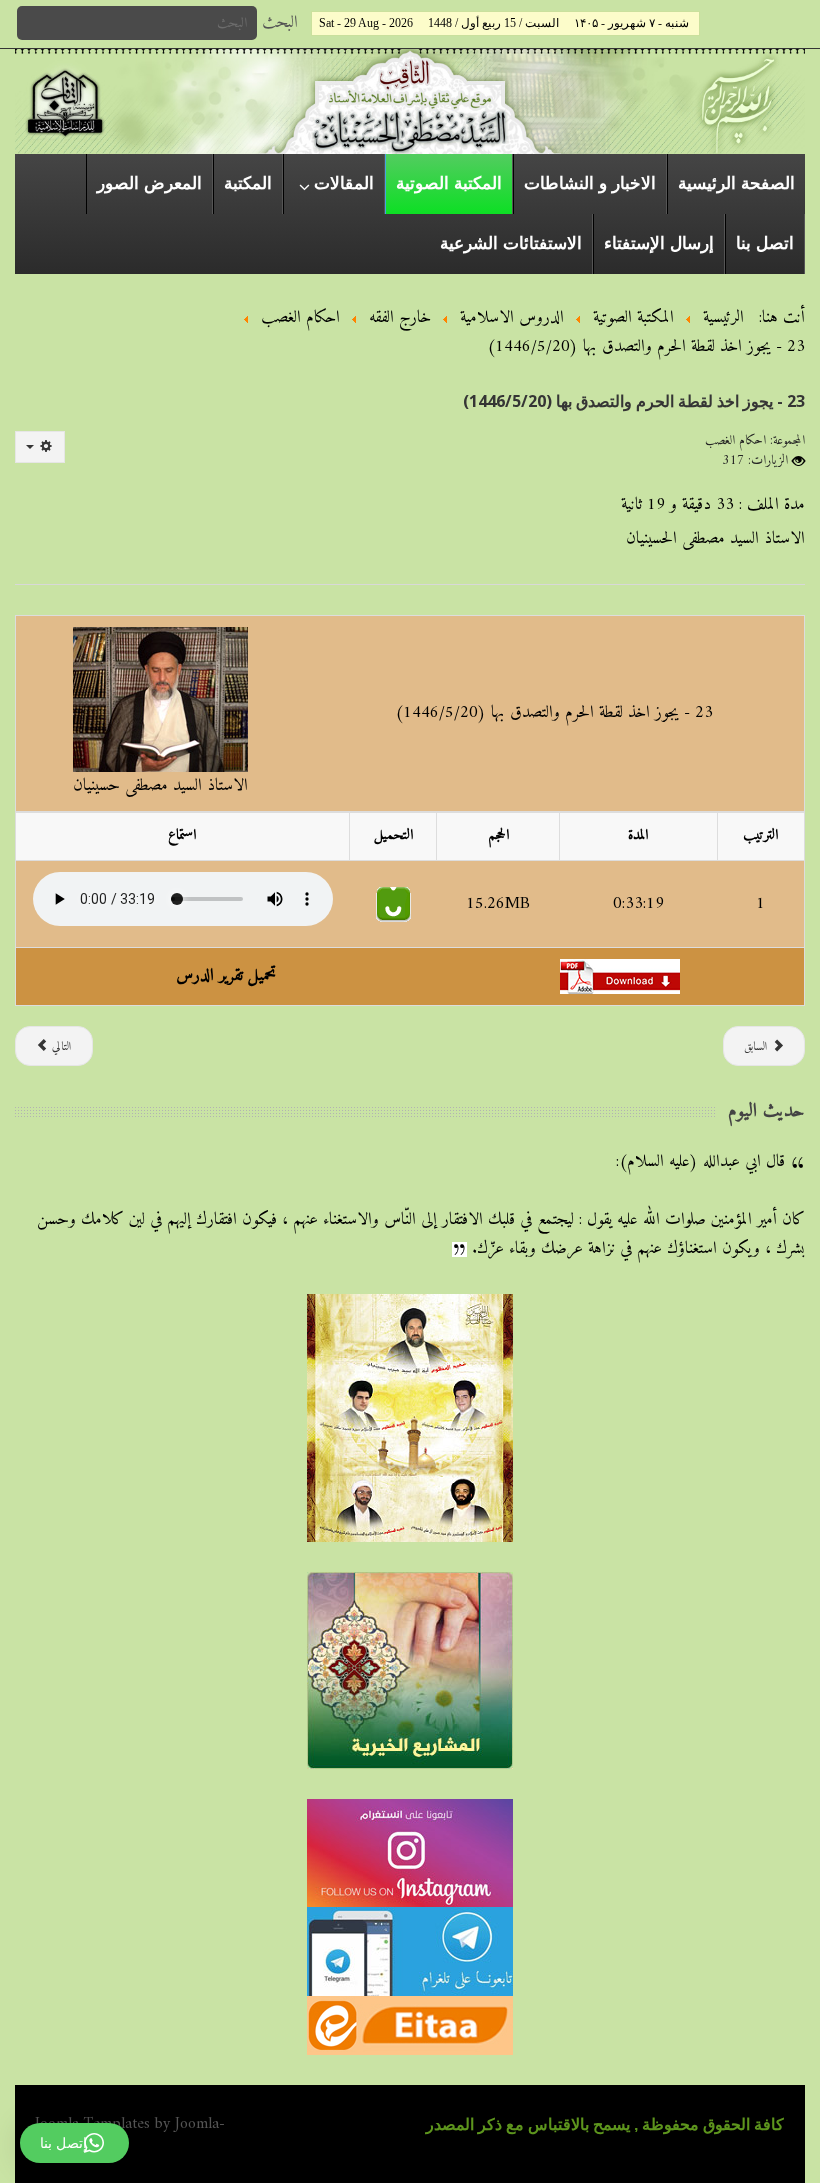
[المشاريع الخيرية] (410, 1670)
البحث (280, 23)
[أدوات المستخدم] (40, 447)
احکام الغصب (735, 441)
